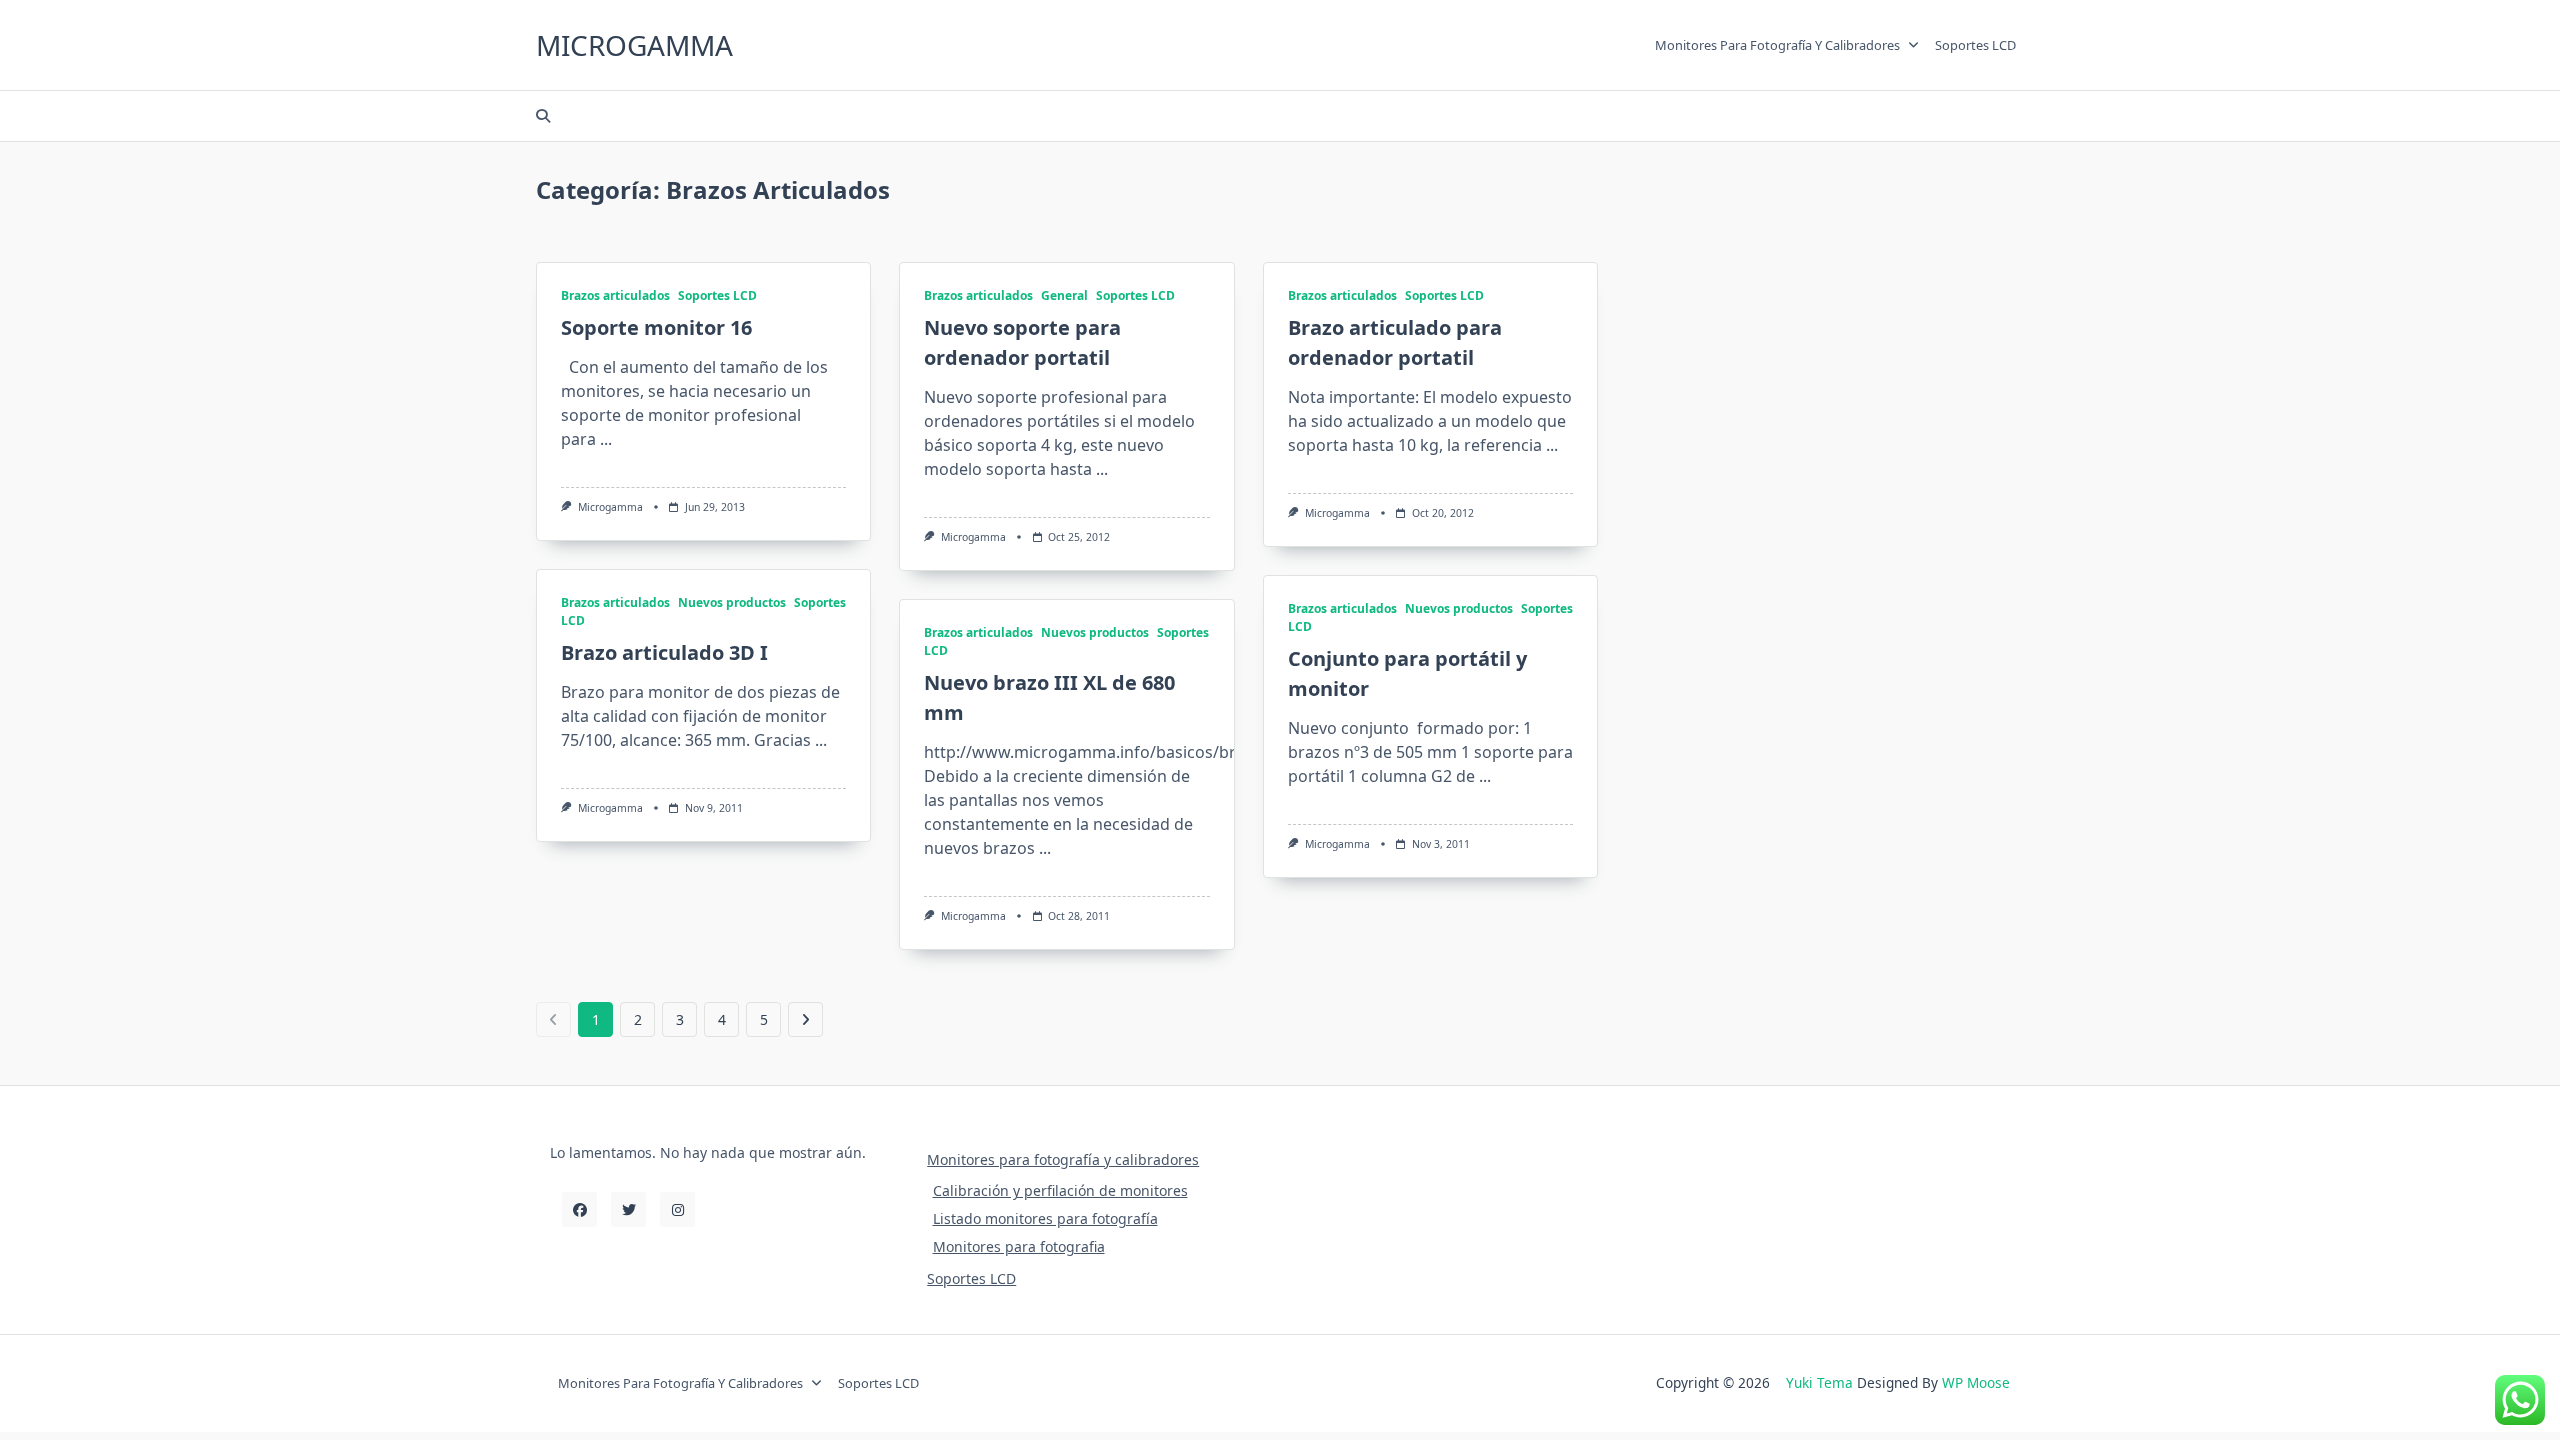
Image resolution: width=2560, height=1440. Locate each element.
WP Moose (1976, 1382)
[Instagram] (677, 1209)
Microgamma (634, 45)
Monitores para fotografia (1019, 1246)
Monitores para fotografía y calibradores (1777, 45)
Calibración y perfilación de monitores (1060, 1190)
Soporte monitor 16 (656, 327)
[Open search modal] (543, 116)
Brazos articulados (615, 295)
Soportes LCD (1975, 45)
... (606, 439)
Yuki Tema (1819, 1382)
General (1064, 295)
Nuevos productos (732, 602)
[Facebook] (579, 1209)
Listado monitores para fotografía (1045, 1218)
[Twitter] (628, 1209)
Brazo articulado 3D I (664, 652)
